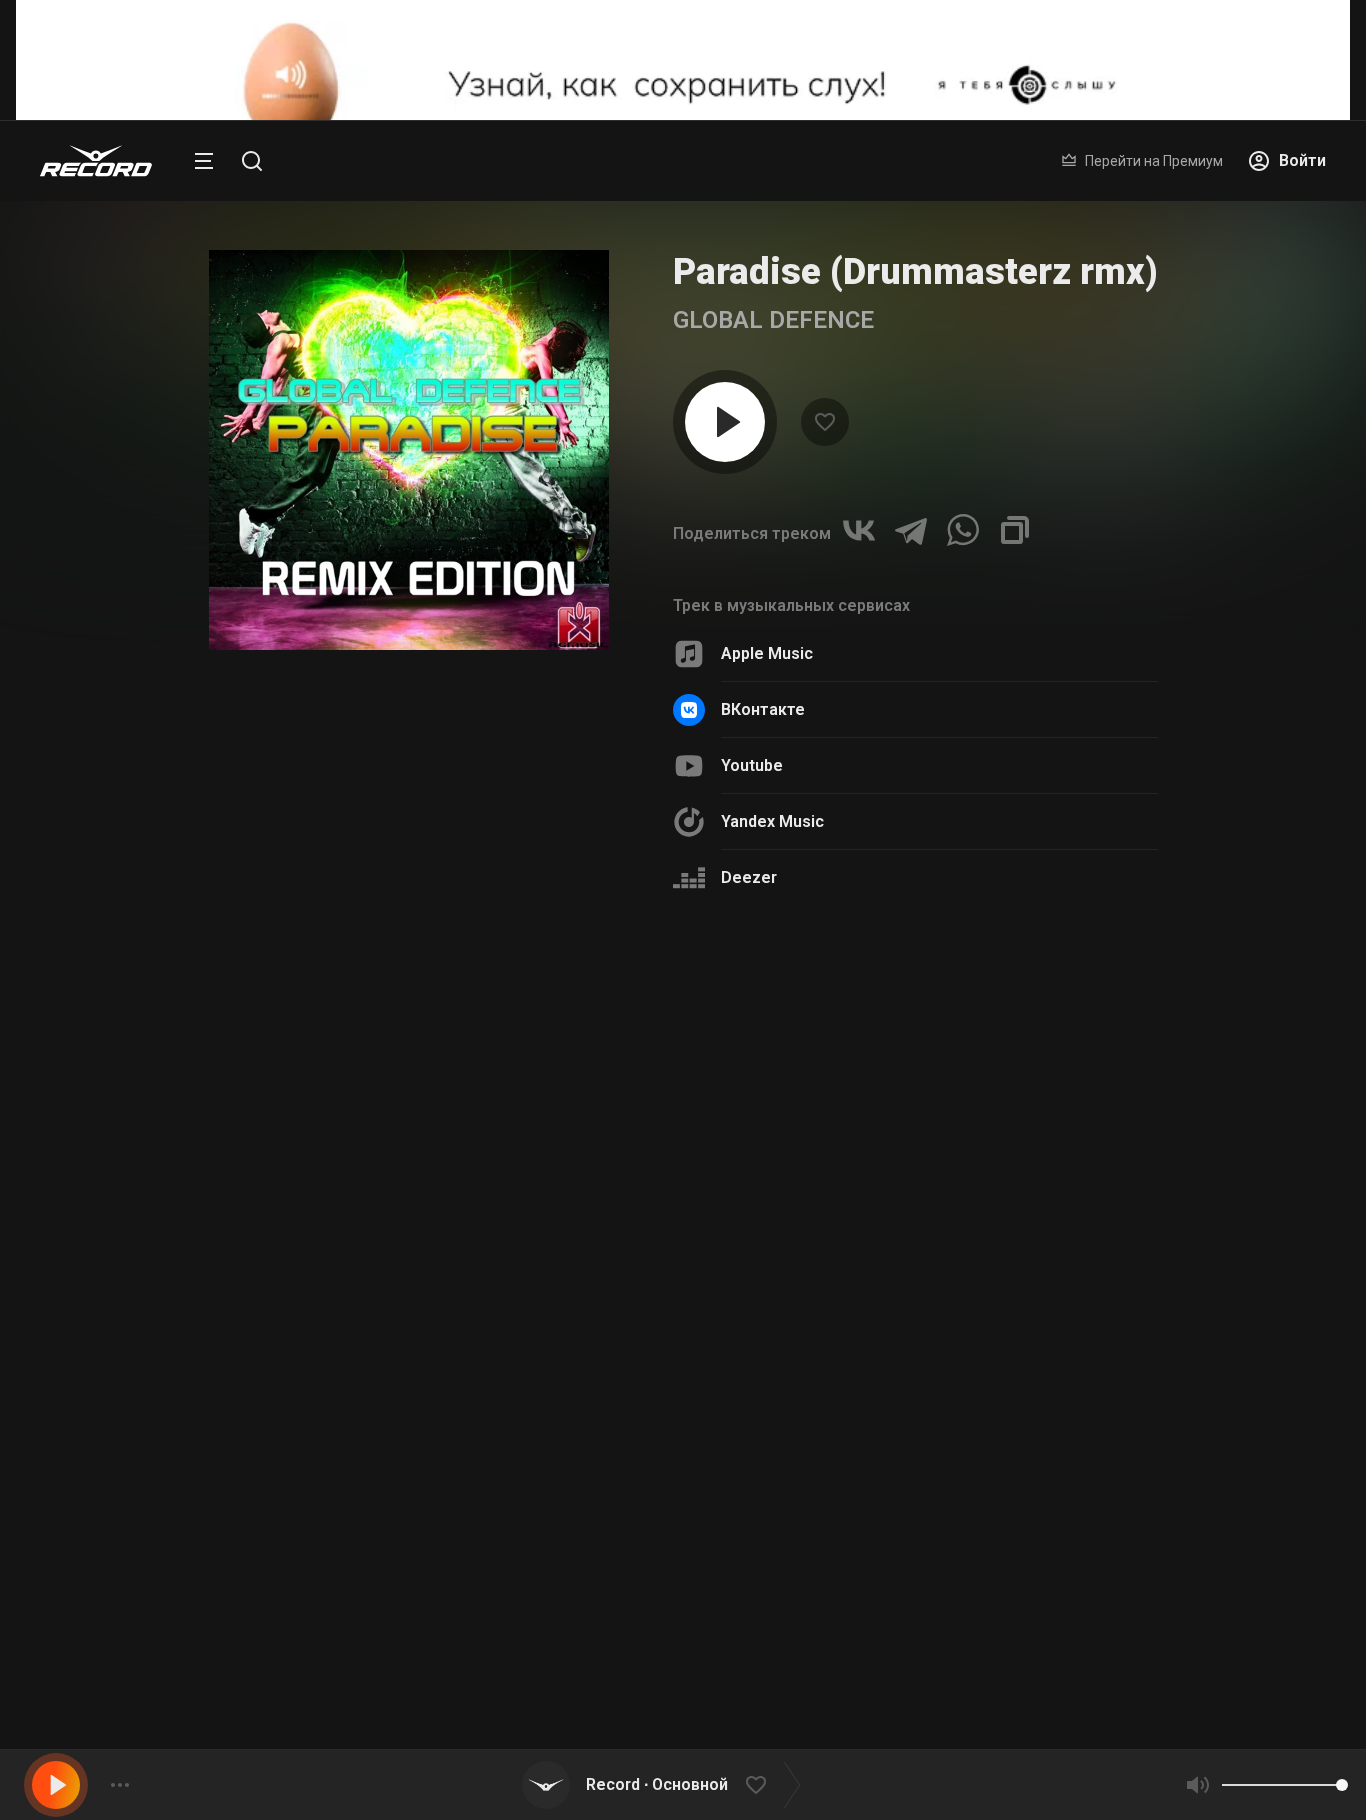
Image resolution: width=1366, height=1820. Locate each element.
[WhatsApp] (963, 530)
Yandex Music (772, 821)
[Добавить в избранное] (756, 1785)
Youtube (752, 765)
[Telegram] (911, 530)
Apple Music (767, 653)
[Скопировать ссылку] (1015, 530)
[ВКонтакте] (859, 530)
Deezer (749, 877)
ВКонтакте (763, 709)
